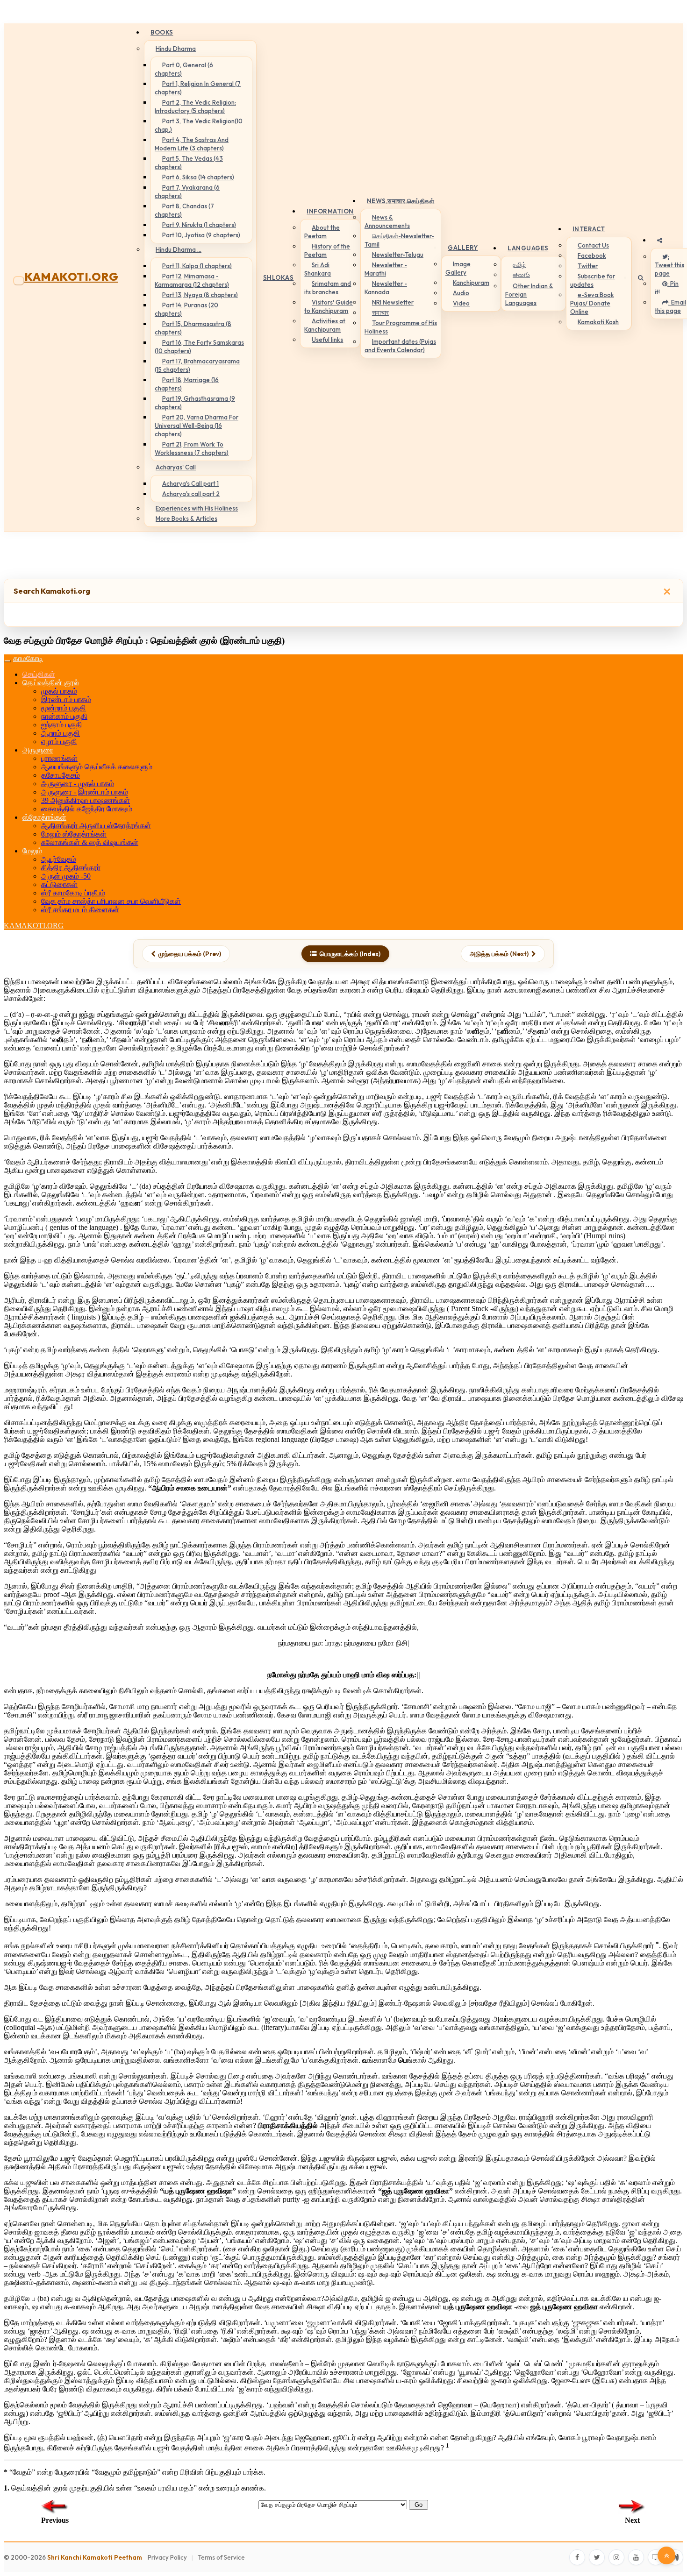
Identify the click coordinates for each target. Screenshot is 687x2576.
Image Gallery (458, 268)
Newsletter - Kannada (386, 288)
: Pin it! (667, 288)
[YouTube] (636, 2557)
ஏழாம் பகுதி (59, 742)
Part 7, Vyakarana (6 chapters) (187, 192)
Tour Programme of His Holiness (401, 327)
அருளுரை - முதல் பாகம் (78, 784)
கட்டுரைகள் (59, 884)
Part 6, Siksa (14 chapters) (198, 177)
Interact (589, 229)
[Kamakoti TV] (656, 2557)
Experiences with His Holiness (197, 508)
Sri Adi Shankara (318, 269)
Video (461, 303)
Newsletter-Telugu (398, 255)
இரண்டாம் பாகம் (66, 699)
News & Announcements (387, 221)
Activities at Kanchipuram (325, 325)
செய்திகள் (39, 674)
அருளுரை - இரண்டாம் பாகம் (85, 792)
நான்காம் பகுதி (64, 716)
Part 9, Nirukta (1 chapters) (199, 225)
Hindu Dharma (176, 49)
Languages (528, 248)
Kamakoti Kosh (598, 322)
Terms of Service (221, 2557)
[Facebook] (577, 2557)
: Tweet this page (669, 265)
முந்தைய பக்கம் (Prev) (190, 954)
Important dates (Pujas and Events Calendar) (400, 346)
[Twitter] (597, 2557)
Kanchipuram (471, 283)
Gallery (463, 248)
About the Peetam (322, 232)
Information (330, 211)
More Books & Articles (186, 518)
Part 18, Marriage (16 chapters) (187, 384)
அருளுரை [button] (38, 750)
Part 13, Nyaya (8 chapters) (200, 295)
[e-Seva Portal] (675, 2557)
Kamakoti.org (71, 277)
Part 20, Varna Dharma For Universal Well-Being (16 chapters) (197, 426)
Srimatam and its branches (328, 288)
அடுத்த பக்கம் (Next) (499, 954)
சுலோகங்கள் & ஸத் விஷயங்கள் (90, 842)
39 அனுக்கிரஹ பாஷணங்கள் (86, 800)
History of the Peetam (327, 250)
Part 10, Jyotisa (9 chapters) (201, 235)
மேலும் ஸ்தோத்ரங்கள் (74, 834)
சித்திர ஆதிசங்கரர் (71, 868)
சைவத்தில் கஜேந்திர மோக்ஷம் (87, 809)
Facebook (592, 255)
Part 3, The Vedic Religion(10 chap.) (199, 125)
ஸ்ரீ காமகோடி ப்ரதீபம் (73, 893)
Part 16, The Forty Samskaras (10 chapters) (199, 347)
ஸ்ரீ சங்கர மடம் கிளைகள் (80, 910)
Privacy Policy (167, 2557)
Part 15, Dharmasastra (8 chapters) (193, 328)
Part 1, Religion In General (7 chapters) (198, 88)
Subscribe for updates (593, 280)
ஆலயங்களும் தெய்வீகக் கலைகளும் (97, 767)
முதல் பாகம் (59, 691)
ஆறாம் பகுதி (61, 733)
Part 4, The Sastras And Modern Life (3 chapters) (192, 144)
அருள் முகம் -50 (66, 876)
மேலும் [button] (32, 851)
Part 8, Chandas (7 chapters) (184, 210)
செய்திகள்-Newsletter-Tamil (399, 240)
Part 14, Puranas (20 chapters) (186, 309)
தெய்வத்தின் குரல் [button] (51, 683)
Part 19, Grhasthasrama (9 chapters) (195, 403)
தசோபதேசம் (61, 775)
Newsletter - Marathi (386, 269)
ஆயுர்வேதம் (59, 859)
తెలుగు (521, 275)
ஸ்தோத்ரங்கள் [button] (44, 817)
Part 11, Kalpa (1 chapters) (197, 266)
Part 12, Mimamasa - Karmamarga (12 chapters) (192, 280)
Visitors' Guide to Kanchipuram (329, 306)
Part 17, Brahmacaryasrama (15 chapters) (197, 365)
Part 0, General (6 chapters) (184, 69)
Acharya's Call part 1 (190, 483)
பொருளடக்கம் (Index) (350, 954)
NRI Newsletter (393, 302)
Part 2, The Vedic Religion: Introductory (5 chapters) (195, 106)
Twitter (588, 266)
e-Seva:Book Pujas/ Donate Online (592, 303)
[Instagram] (616, 2557)
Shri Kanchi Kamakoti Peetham (95, 2557)
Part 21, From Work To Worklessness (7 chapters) (192, 448)
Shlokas (279, 277)
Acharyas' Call (176, 467)
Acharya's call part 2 (191, 494)
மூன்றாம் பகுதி (64, 708)
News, (401, 201)
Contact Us (593, 245)
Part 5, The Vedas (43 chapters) (189, 163)
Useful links (327, 340)
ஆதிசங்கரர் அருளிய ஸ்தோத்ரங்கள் (96, 826)
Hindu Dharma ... (179, 249)
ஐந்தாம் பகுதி (62, 725)
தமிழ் (519, 264)
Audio (461, 293)
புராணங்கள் (59, 758)
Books (162, 32)
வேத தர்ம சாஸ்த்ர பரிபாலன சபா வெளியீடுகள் (111, 901)
